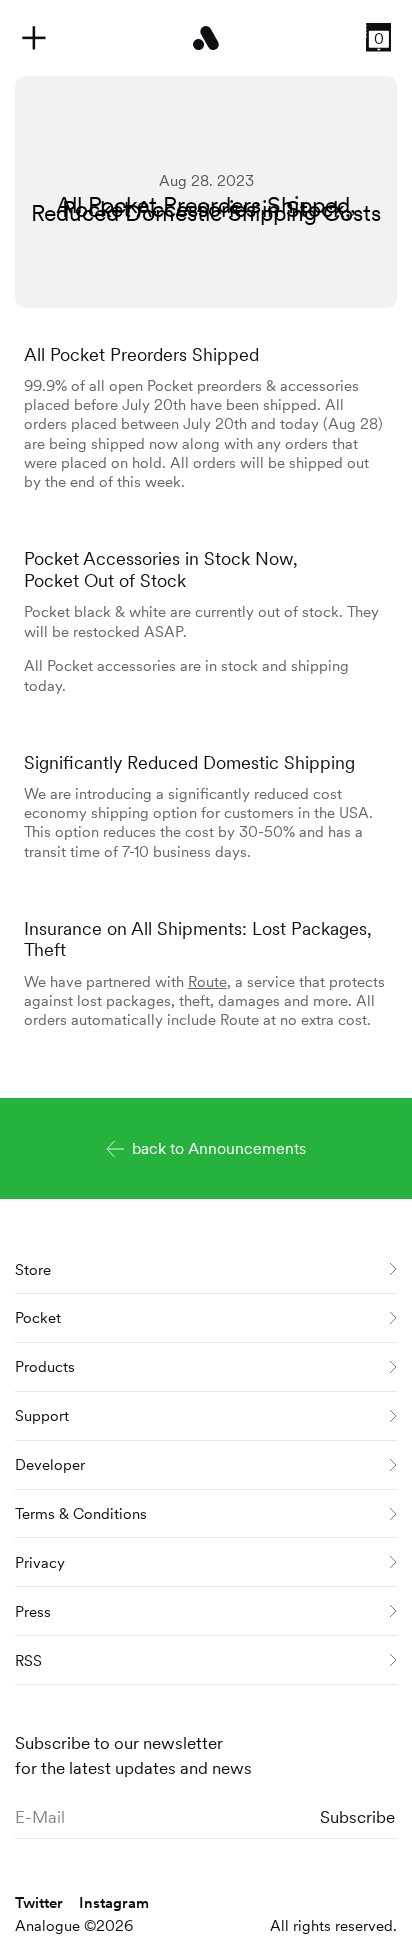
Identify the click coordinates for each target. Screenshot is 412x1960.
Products (45, 1366)
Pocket (38, 1317)
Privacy (40, 1562)
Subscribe (357, 1817)
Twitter (39, 1902)
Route (207, 981)
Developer (50, 1464)
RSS (28, 1660)
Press (33, 1611)
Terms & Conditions (81, 1513)
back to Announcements (219, 1148)
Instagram (114, 1902)
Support (42, 1415)
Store (33, 1269)
